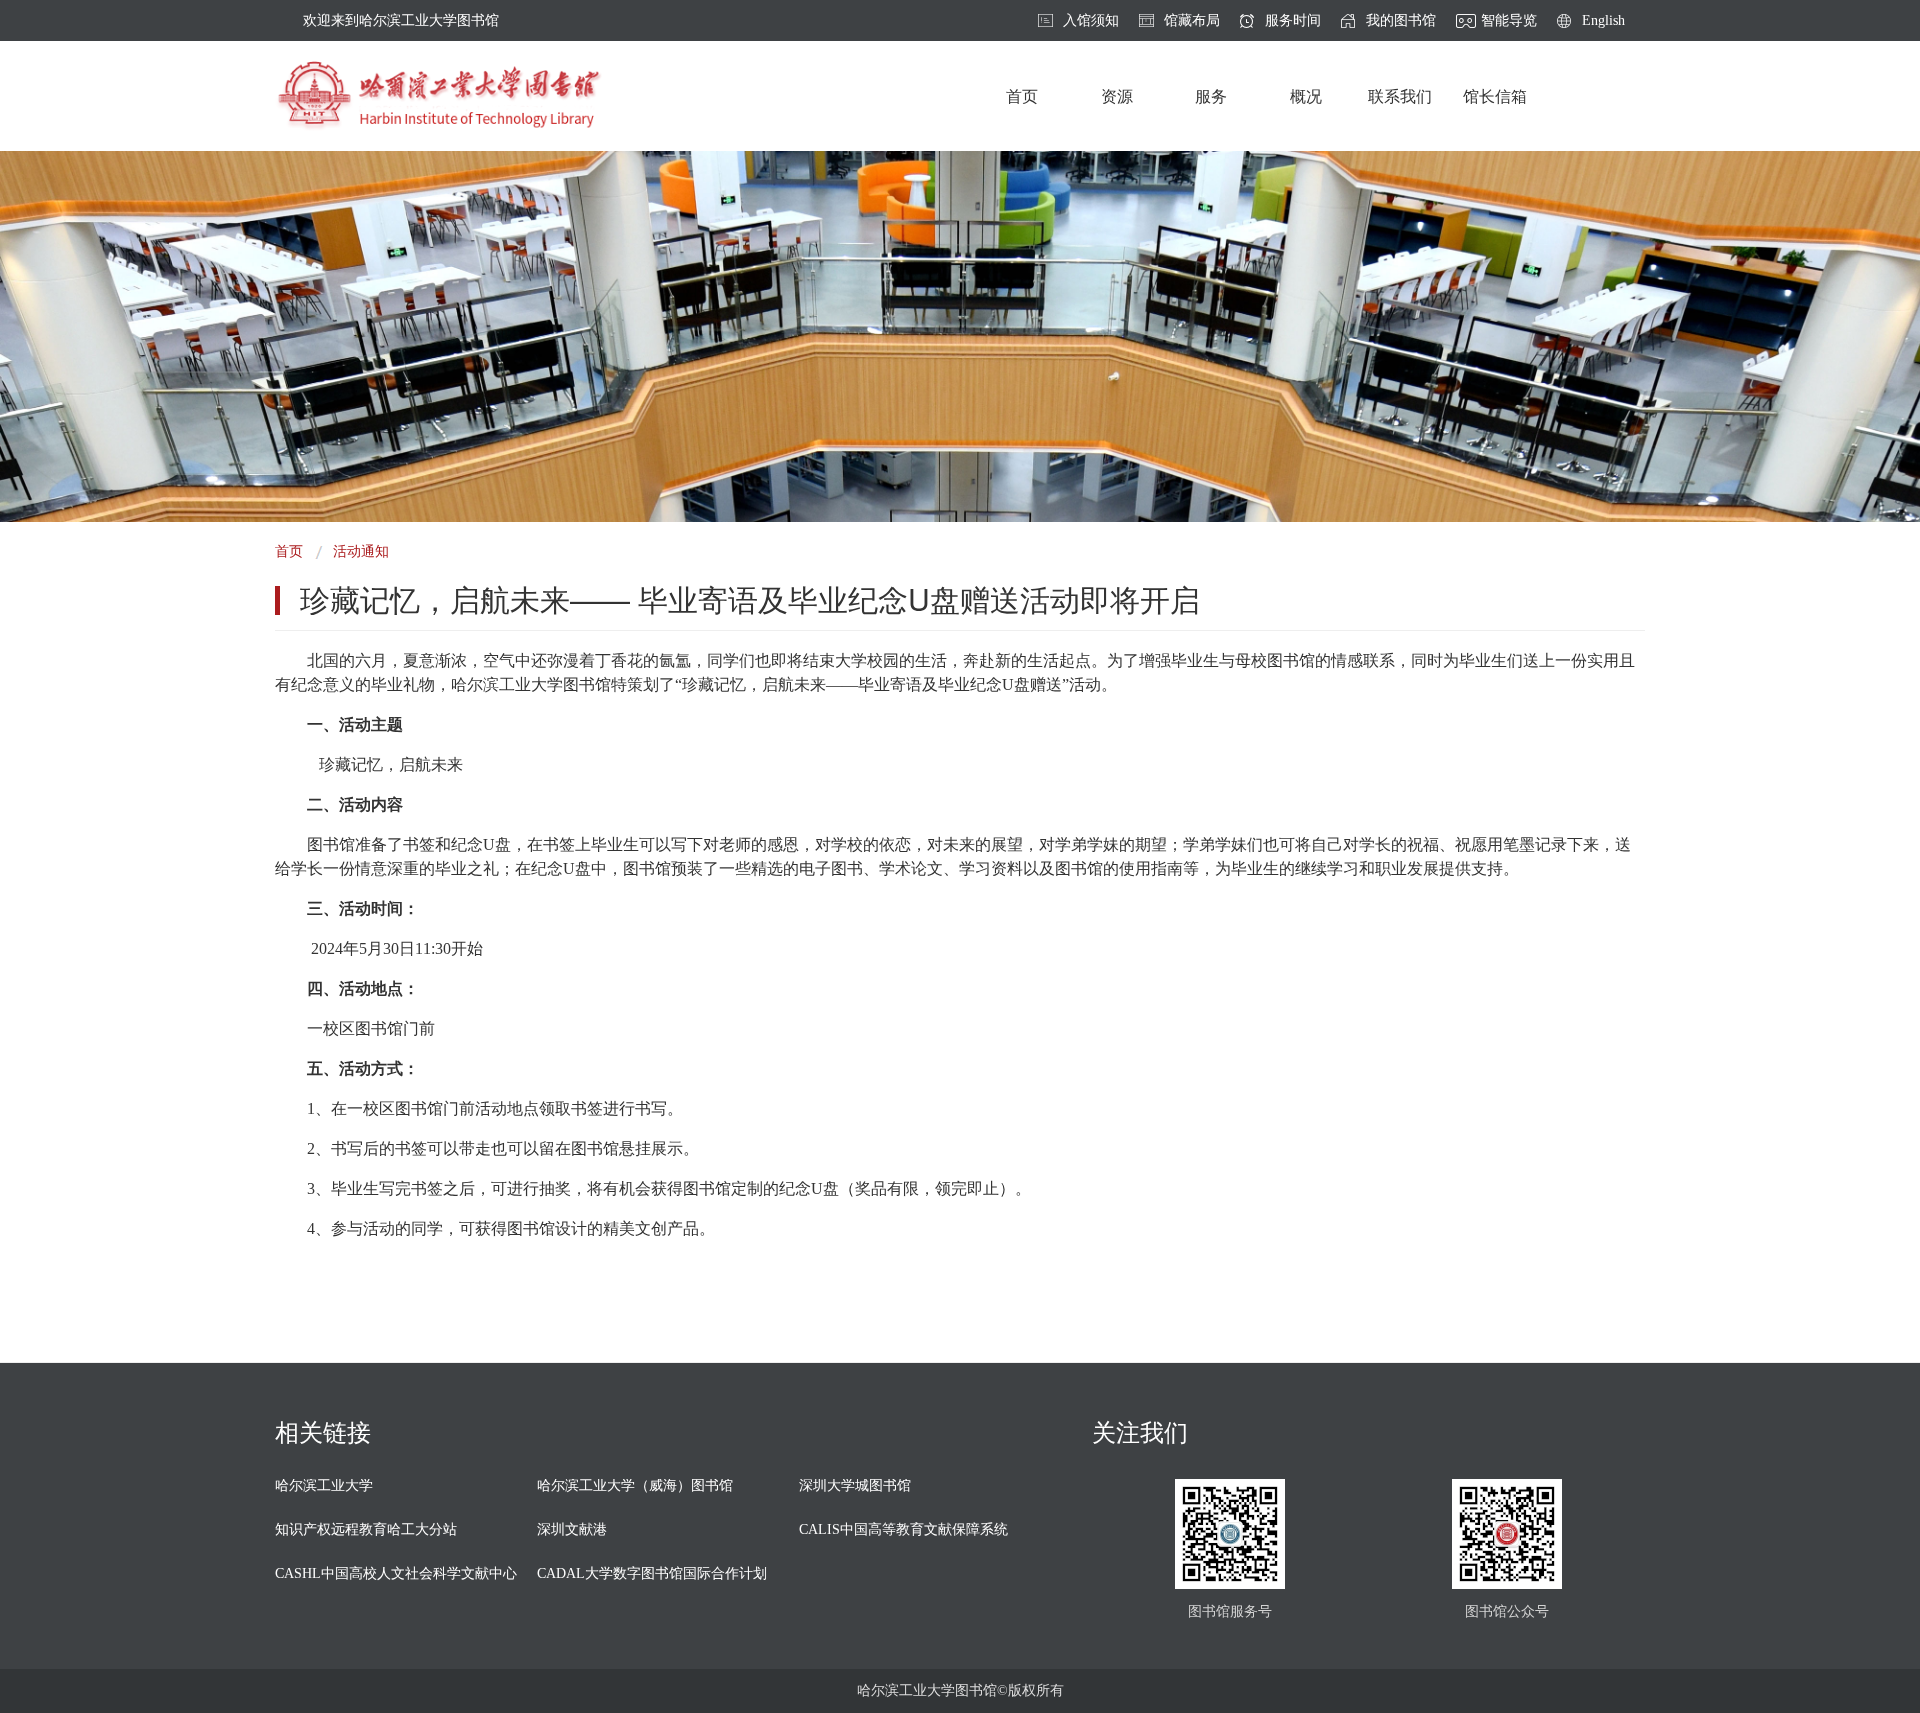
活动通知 (361, 551)
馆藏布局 (1192, 21)
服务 (1211, 96)
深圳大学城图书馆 (855, 1485)
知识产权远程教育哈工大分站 (366, 1529)
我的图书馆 (1401, 21)
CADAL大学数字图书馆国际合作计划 (652, 1573)
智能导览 (1509, 21)
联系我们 (1400, 96)
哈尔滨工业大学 (324, 1485)
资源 (1117, 96)
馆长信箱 (1495, 96)
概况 (1306, 96)
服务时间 (1293, 21)
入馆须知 (1091, 21)
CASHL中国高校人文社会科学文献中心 (396, 1573)
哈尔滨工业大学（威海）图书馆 (635, 1485)
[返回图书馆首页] (438, 96)
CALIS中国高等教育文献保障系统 (903, 1529)
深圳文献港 (572, 1529)
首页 (1022, 96)
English (1603, 21)
